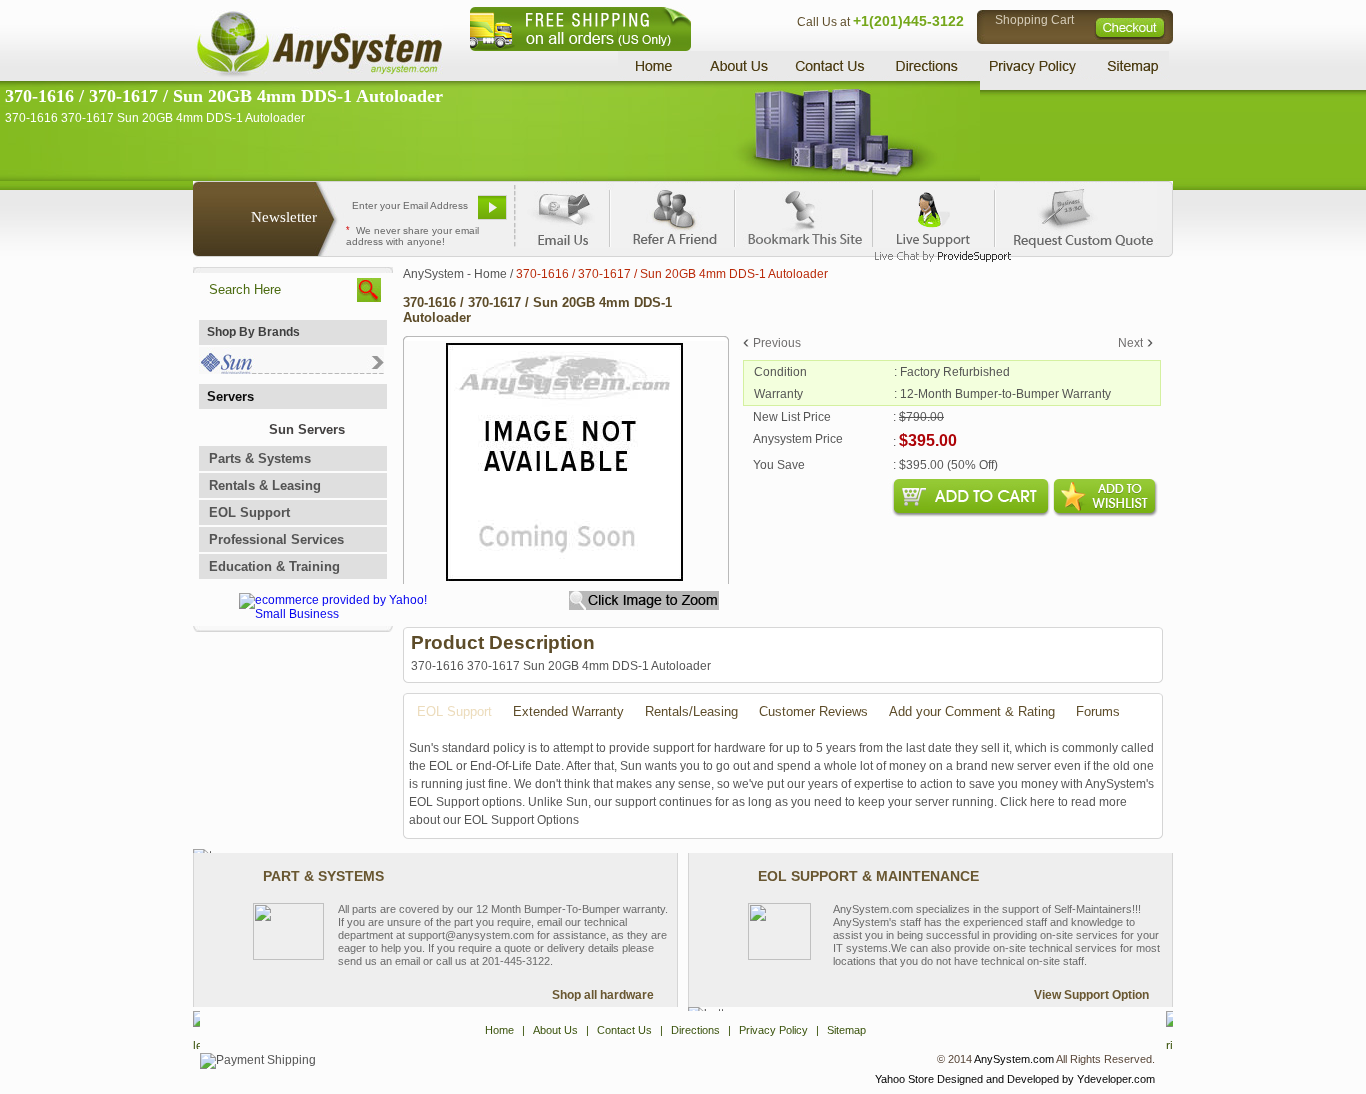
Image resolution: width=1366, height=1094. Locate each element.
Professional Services (276, 539)
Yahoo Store (904, 1079)
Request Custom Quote (1074, 215)
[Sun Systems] (291, 369)
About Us (738, 65)
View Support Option (1091, 995)
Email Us (563, 215)
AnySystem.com (1014, 1059)
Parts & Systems (260, 458)
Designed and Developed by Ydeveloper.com (1046, 1079)
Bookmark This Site (803, 215)
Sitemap (1131, 65)
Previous (777, 343)
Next (1130, 343)
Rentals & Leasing (265, 485)
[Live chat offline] (934, 215)
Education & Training (274, 566)
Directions (927, 65)
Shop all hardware (603, 995)
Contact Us (830, 65)
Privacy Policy (1033, 65)
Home (656, 65)
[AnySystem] (319, 74)
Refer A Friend (671, 215)
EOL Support (249, 512)
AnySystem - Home (455, 274)
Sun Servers (307, 429)
